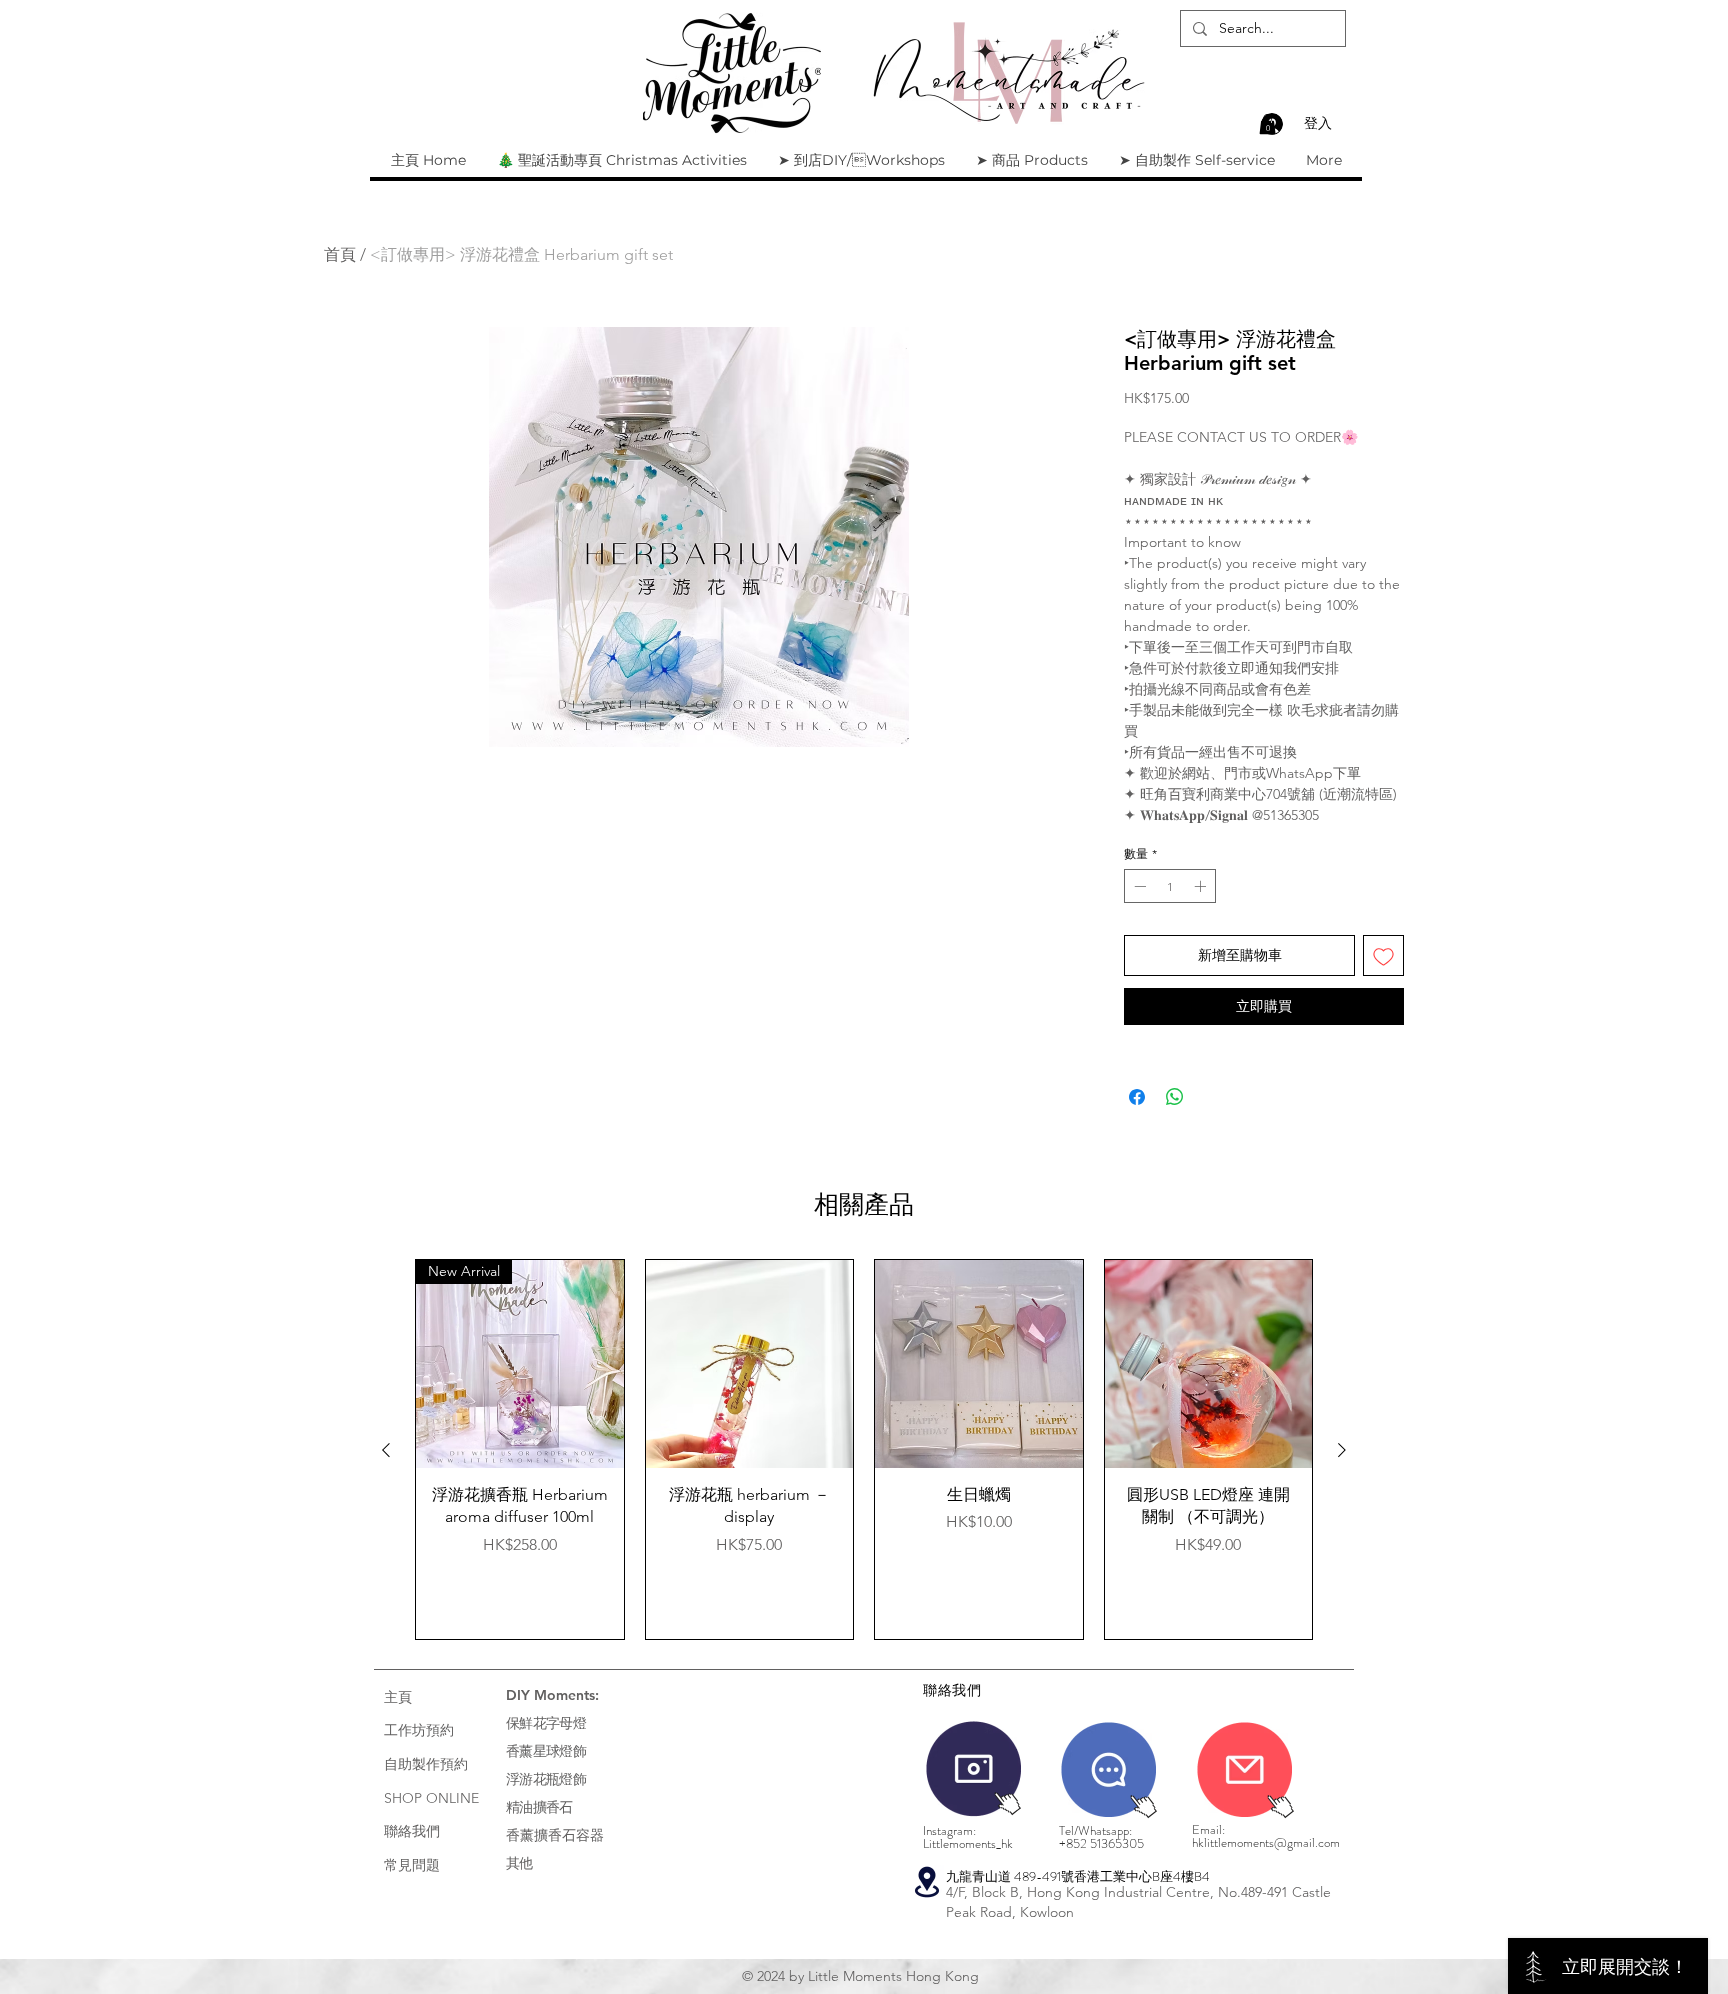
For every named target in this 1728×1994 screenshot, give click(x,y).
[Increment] (1202, 886)
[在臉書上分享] (1137, 1097)
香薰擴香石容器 (555, 1835)
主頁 (398, 1697)
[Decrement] (1138, 886)
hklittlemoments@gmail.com (1266, 1842)
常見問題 (412, 1865)
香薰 (519, 1751)
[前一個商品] (386, 1450)
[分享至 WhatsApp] (1175, 1097)
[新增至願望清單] (1383, 955)
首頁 (340, 254)
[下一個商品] (1342, 1450)
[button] (1267, 124)
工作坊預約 (419, 1730)
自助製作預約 (426, 1764)
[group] (864, 1449)
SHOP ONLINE (431, 1798)
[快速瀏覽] (750, 1364)
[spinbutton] (1170, 886)
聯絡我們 (412, 1831)
